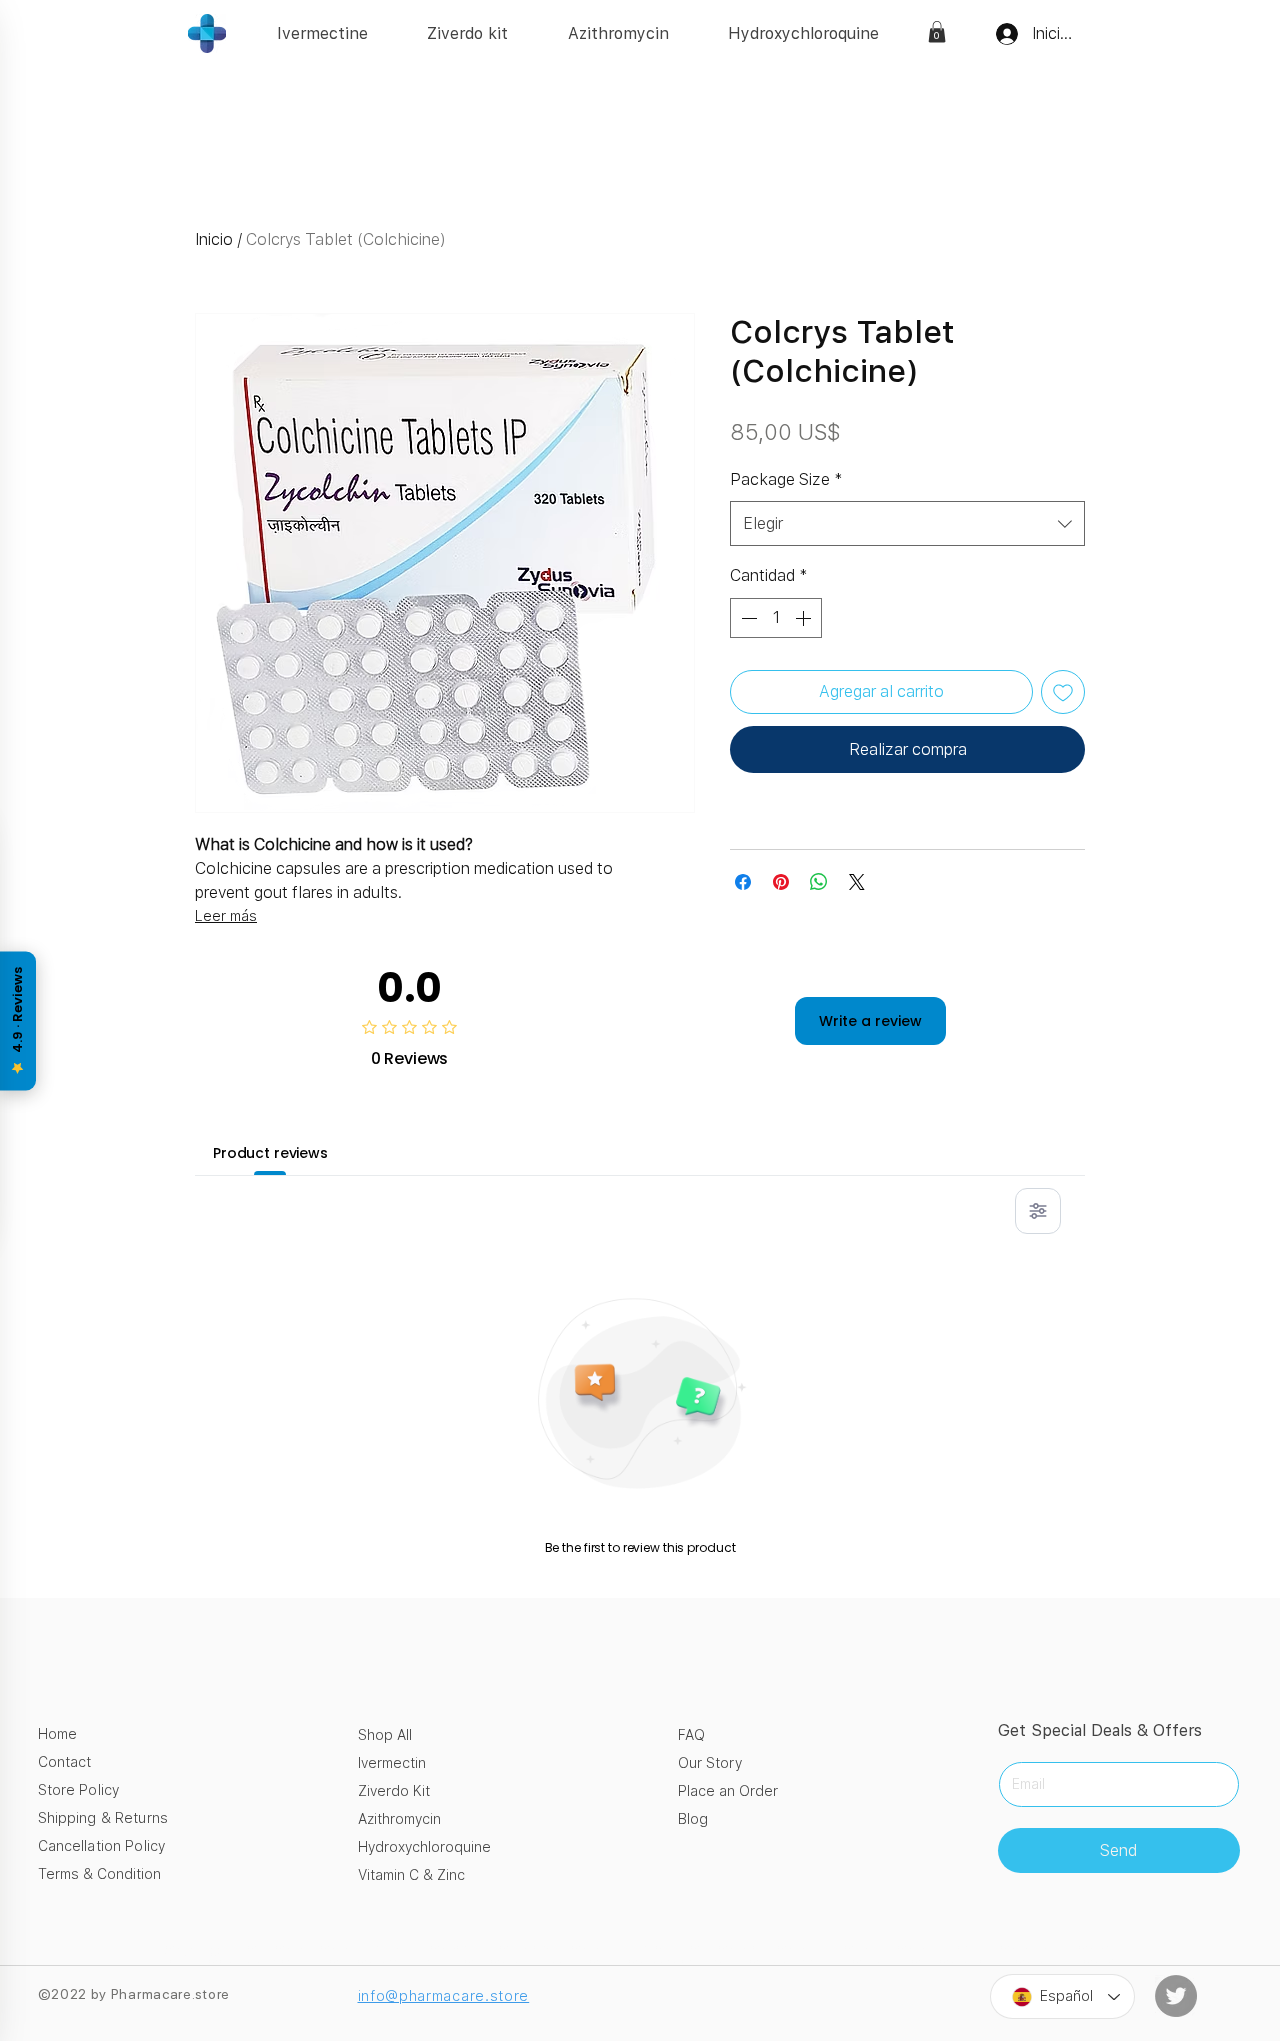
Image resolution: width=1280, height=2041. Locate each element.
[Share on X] (857, 882)
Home (57, 1734)
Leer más (226, 916)
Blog (693, 1819)
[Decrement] (747, 618)
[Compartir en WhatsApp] (819, 882)
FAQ (691, 1735)
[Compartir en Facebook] (743, 882)
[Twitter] (1176, 1996)
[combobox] (907, 523)
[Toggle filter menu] (1038, 1211)
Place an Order (728, 1791)
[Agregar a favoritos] (1063, 692)
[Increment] (805, 618)
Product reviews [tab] (270, 1153)
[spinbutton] (776, 618)
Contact (64, 1762)
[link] (937, 32)
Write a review (870, 1021)
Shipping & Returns (103, 1818)
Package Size (786, 479)
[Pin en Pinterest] (781, 882)
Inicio (214, 239)
